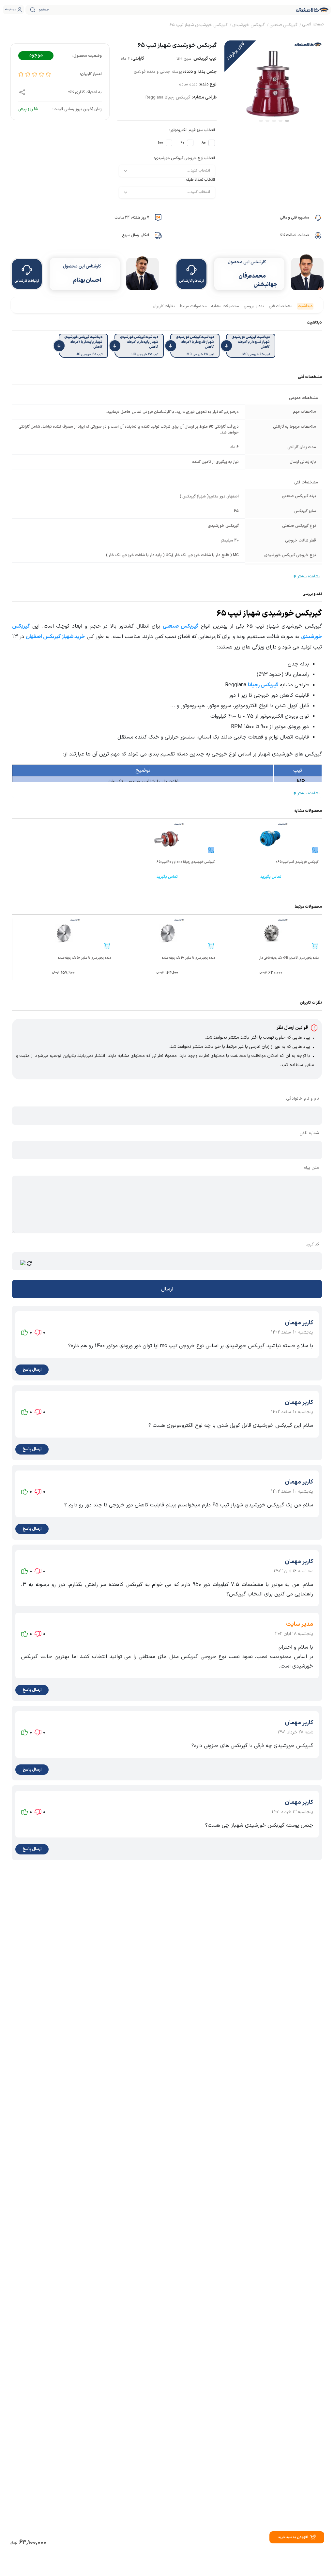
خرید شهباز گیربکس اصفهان (55, 637)
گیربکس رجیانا (263, 685)
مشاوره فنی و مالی (294, 218)
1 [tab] (287, 121)
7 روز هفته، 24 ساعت (132, 218)
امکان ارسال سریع (136, 235)
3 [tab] (274, 121)
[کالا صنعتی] (312, 10)
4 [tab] (267, 121)
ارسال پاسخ (32, 1370)
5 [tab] (261, 121)
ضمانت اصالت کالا (295, 235)
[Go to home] (313, 25)
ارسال (167, 1289)
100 (160, 143)
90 (182, 143)
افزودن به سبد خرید (293, 2537)
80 (204, 143)
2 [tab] (281, 121)
